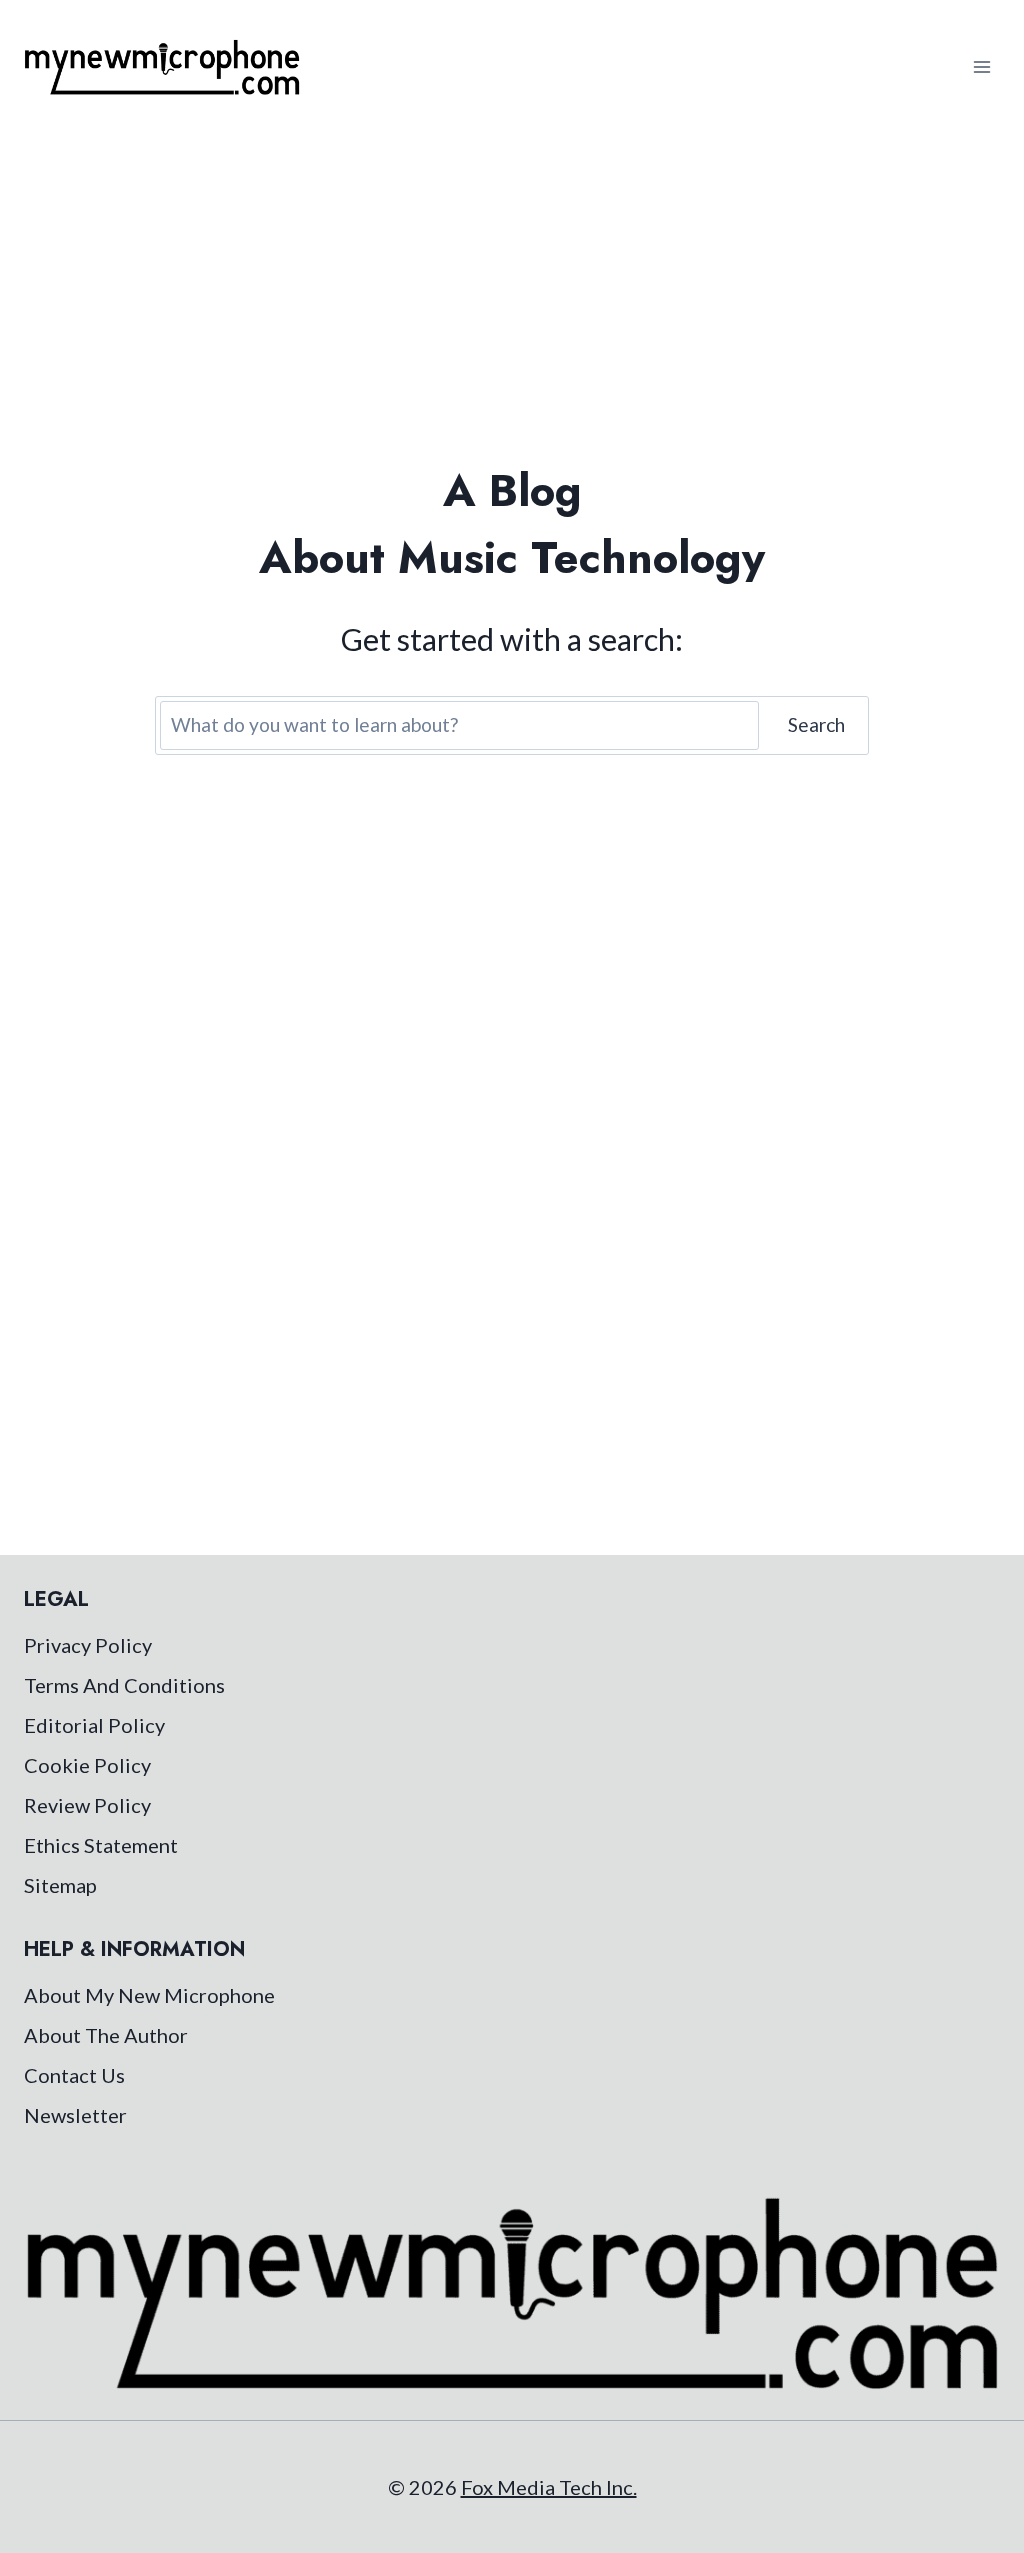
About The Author (106, 2035)
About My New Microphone (149, 1995)
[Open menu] (981, 66)
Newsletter (75, 2115)
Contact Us (74, 2075)
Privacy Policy (88, 1645)
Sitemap (60, 1885)
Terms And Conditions (124, 1685)
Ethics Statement (101, 1845)
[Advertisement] (512, 284)
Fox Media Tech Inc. (549, 2487)
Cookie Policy (87, 1765)
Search (816, 724)
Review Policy (87, 1805)
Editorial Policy (94, 1725)
